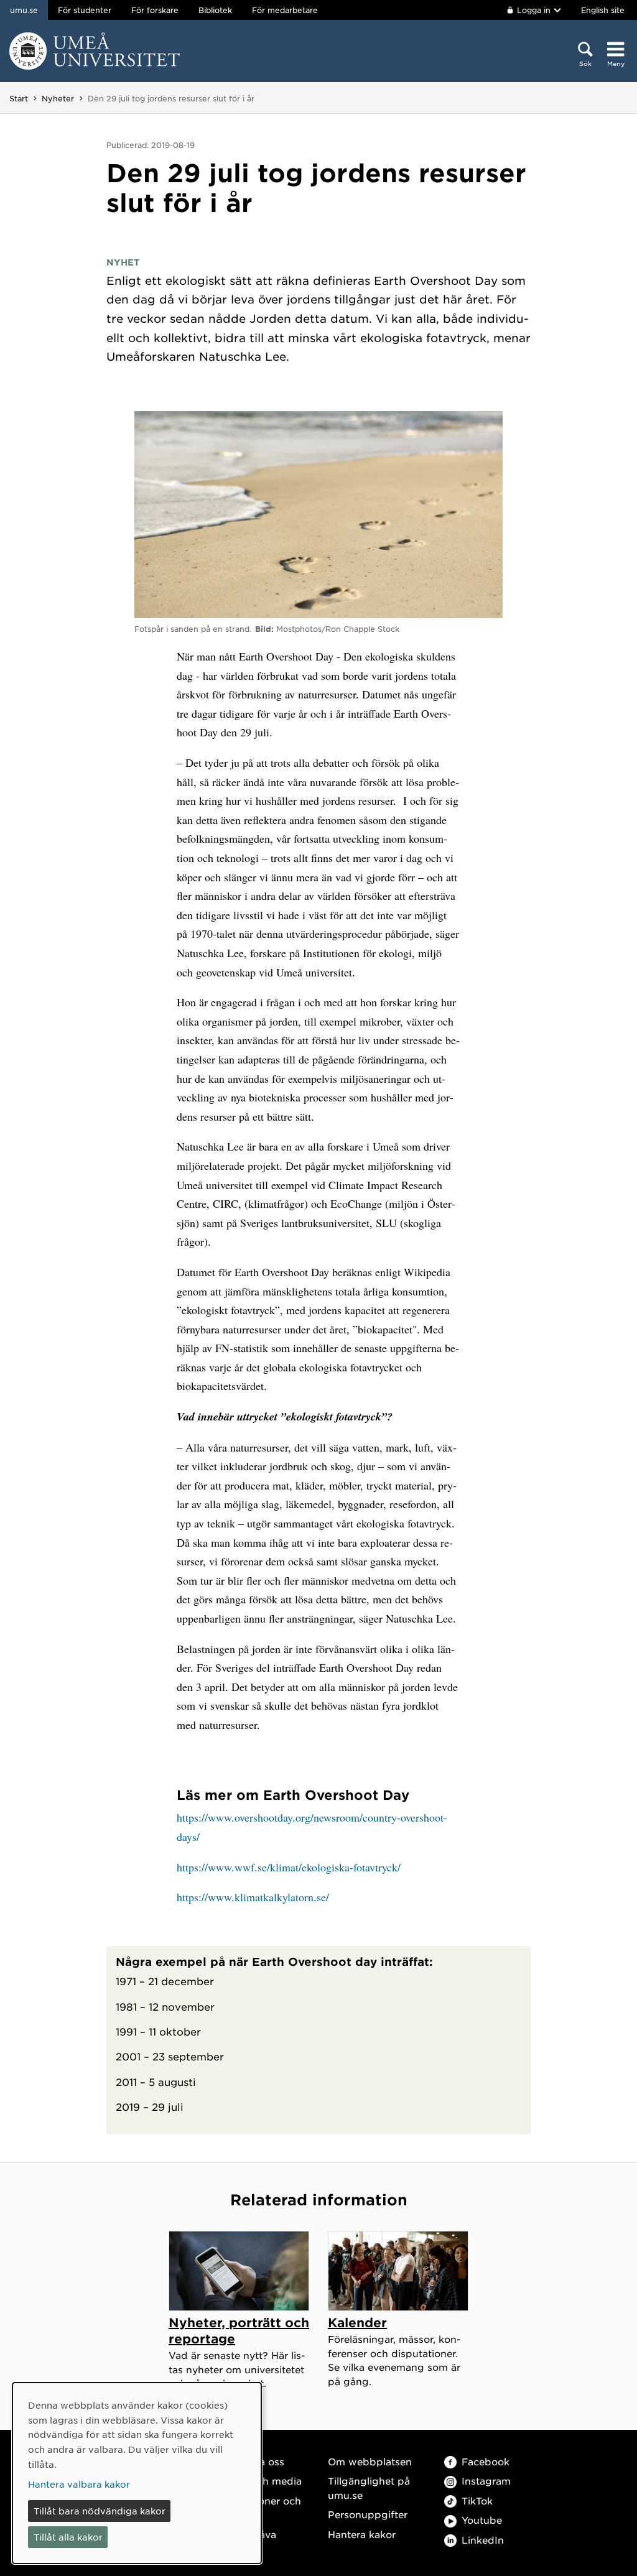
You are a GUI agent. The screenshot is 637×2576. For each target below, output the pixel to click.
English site (603, 10)
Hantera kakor (362, 2534)
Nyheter (58, 98)
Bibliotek (215, 10)
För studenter (85, 10)
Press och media (262, 2481)
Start (19, 98)
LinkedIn (483, 2540)
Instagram (486, 2481)
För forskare (155, 10)
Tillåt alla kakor (68, 2537)
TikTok (477, 2500)
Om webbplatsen (370, 2461)
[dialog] (137, 2473)
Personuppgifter (368, 2514)
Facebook (486, 2461)
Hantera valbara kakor (79, 2484)
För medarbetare (285, 10)
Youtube (482, 2520)
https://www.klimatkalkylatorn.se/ (253, 1897)
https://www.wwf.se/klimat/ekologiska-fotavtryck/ (289, 1867)
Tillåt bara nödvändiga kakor (100, 2511)
